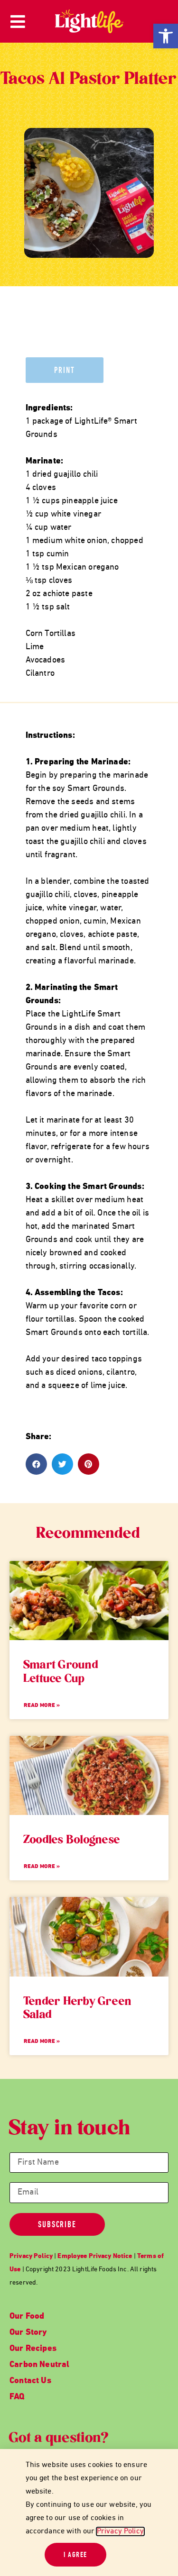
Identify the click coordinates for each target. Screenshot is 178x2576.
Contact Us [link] (30, 2381)
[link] (166, 36)
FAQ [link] (17, 2397)
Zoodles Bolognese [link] (72, 1841)
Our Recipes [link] (33, 2349)
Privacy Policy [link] (120, 2531)
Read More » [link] (42, 1705)
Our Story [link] (28, 2333)
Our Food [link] (27, 2317)
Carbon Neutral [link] (40, 2365)
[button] (36, 1464)
